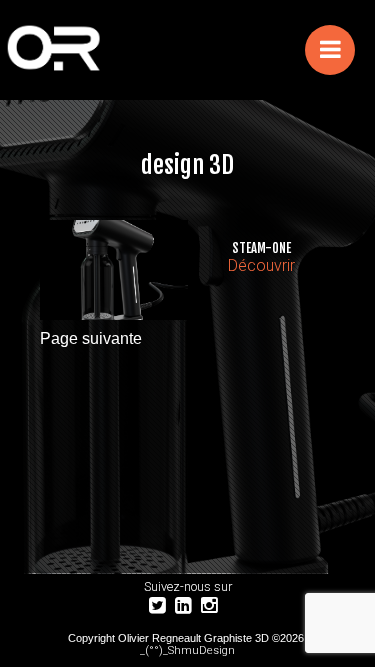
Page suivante (91, 338)
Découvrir (261, 265)
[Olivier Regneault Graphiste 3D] (103, 50)
